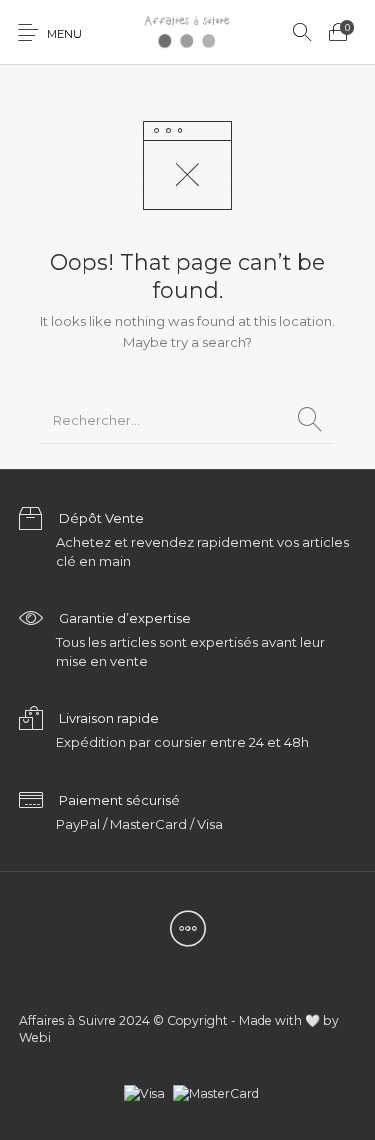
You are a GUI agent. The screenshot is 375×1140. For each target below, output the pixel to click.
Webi (35, 1037)
